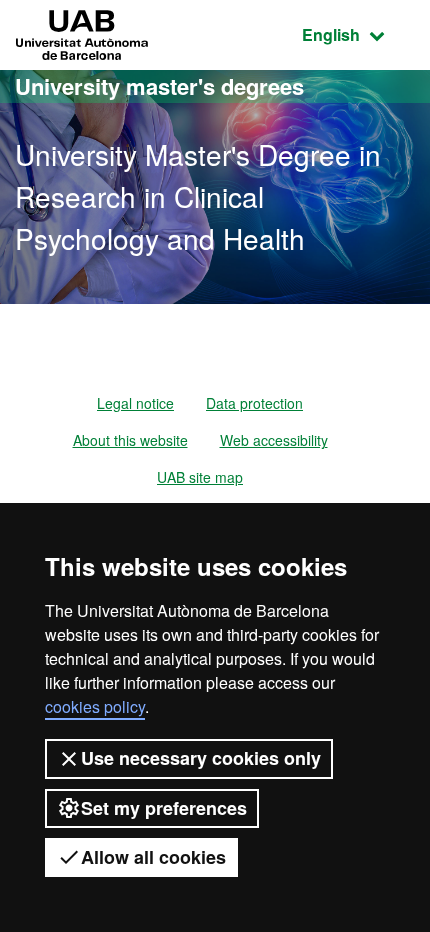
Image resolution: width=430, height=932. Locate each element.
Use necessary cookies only (201, 758)
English (358, 34)
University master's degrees (159, 86)
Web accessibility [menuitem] (274, 440)
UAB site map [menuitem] (200, 477)
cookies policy (95, 706)
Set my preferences (164, 808)
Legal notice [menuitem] (135, 403)
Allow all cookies (153, 857)
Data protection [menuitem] (254, 403)
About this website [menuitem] (130, 440)
